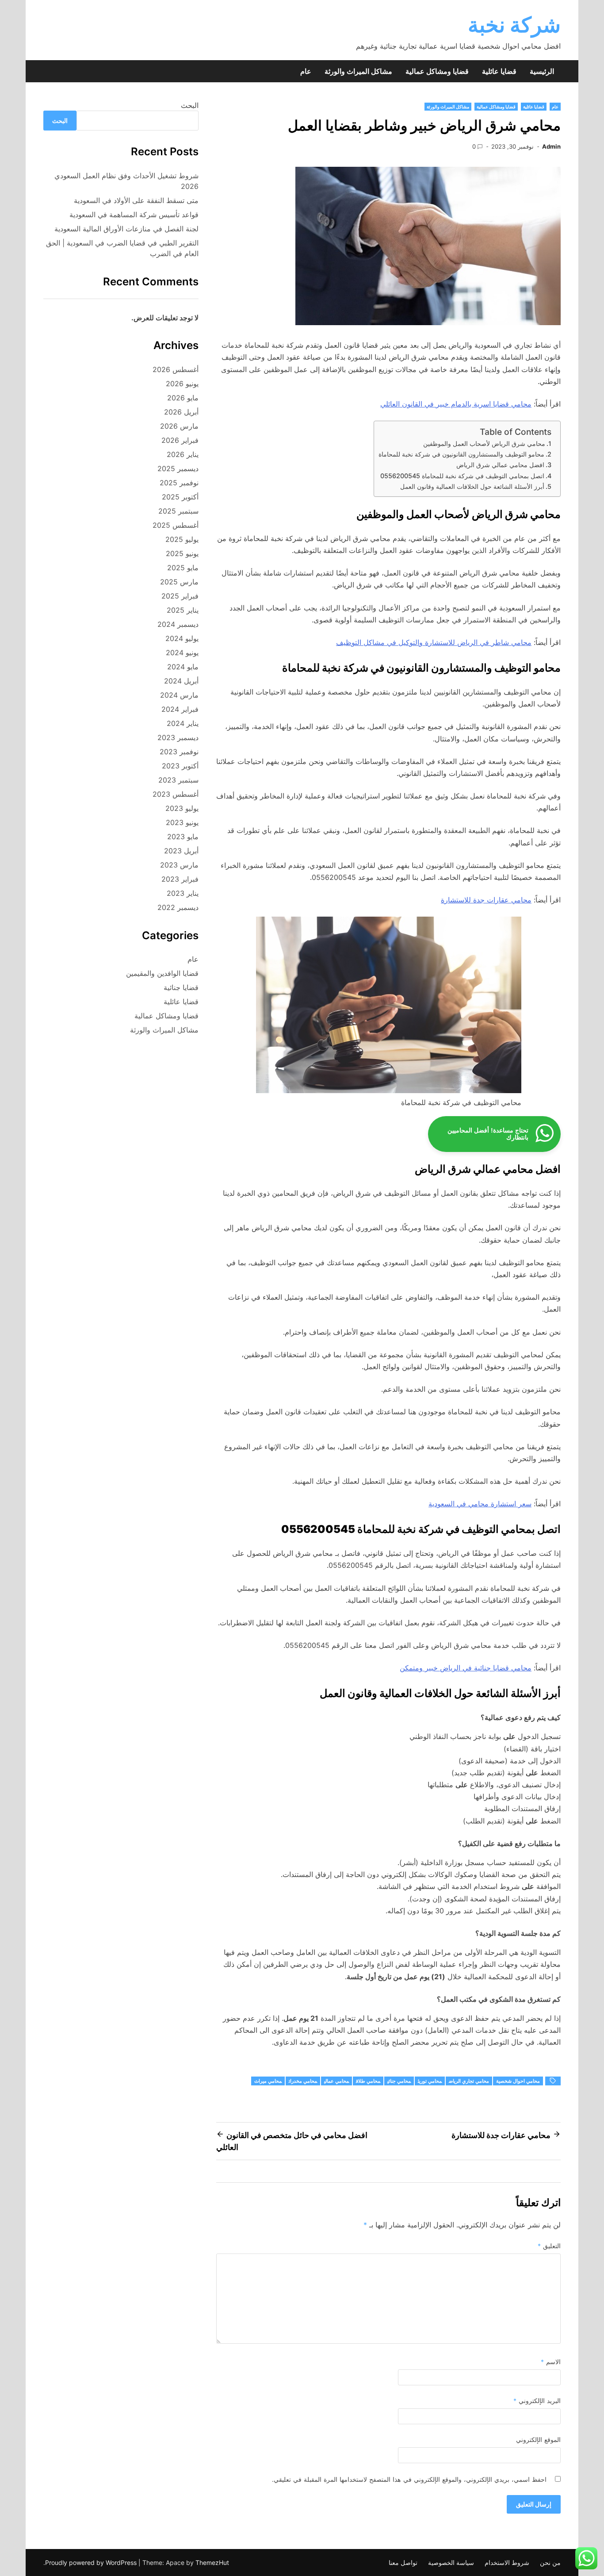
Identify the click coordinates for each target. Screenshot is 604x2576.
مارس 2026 (179, 426)
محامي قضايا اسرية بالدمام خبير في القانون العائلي (456, 404)
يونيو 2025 (182, 553)
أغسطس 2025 (176, 525)
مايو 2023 (183, 837)
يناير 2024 (183, 723)
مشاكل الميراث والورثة (358, 71)
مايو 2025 (183, 568)
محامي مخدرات (303, 2081)
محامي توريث (430, 2081)
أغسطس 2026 (176, 369)
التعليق (549, 2246)
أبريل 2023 (181, 851)
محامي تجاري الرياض (469, 2081)
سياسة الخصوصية (451, 2563)
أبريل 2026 (181, 412)
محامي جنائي (399, 2081)
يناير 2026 (183, 454)
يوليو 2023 (182, 808)
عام (306, 71)
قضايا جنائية (181, 987)
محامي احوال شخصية (518, 2081)
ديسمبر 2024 (178, 624)
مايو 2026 (183, 398)
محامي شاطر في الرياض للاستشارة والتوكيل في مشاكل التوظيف (434, 642)
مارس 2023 (179, 865)
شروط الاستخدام (507, 2563)
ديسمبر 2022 (178, 907)
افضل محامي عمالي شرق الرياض (500, 465)
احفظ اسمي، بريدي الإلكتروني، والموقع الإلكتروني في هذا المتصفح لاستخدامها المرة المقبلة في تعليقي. (409, 2479)
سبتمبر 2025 (178, 511)
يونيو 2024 (182, 653)
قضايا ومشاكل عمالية (437, 71)
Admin (551, 146)
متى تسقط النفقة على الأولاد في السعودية (136, 200)
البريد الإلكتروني (537, 2401)
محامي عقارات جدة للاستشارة (486, 900)
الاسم (551, 2362)
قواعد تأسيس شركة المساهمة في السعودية (134, 215)
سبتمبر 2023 (178, 780)
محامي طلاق (368, 2081)
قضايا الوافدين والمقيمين (162, 973)
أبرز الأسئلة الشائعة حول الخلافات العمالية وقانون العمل (472, 486)
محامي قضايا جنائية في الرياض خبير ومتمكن (466, 1668)
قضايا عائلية (499, 71)
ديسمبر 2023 (178, 737)
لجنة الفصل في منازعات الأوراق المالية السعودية (126, 229)
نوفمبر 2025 (179, 483)
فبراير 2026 (180, 440)
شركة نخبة (514, 25)
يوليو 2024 (182, 638)
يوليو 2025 (182, 539)
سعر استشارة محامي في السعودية (480, 1504)
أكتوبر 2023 (180, 766)
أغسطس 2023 (176, 794)
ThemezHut (212, 2563)
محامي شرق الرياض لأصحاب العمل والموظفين (484, 443)
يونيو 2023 (182, 822)
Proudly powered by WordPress (92, 2563)
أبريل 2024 (181, 681)
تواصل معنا (403, 2563)
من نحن (550, 2563)
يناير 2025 (183, 610)
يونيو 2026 (182, 384)
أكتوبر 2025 (180, 497)
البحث (190, 105)
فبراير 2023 (180, 879)
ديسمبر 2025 (178, 468)
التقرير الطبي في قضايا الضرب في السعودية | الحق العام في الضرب (122, 248)
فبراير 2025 (180, 596)
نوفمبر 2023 (179, 752)
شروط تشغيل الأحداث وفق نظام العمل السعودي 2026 (126, 181)
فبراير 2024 (180, 709)
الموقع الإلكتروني (538, 2440)
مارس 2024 (179, 695)
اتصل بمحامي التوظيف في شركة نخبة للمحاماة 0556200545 (462, 476)
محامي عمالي (336, 2081)
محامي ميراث (268, 2081)
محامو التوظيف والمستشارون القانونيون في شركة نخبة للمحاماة (461, 454)
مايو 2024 (183, 667)
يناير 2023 (183, 893)
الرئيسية (542, 71)
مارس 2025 (179, 582)
